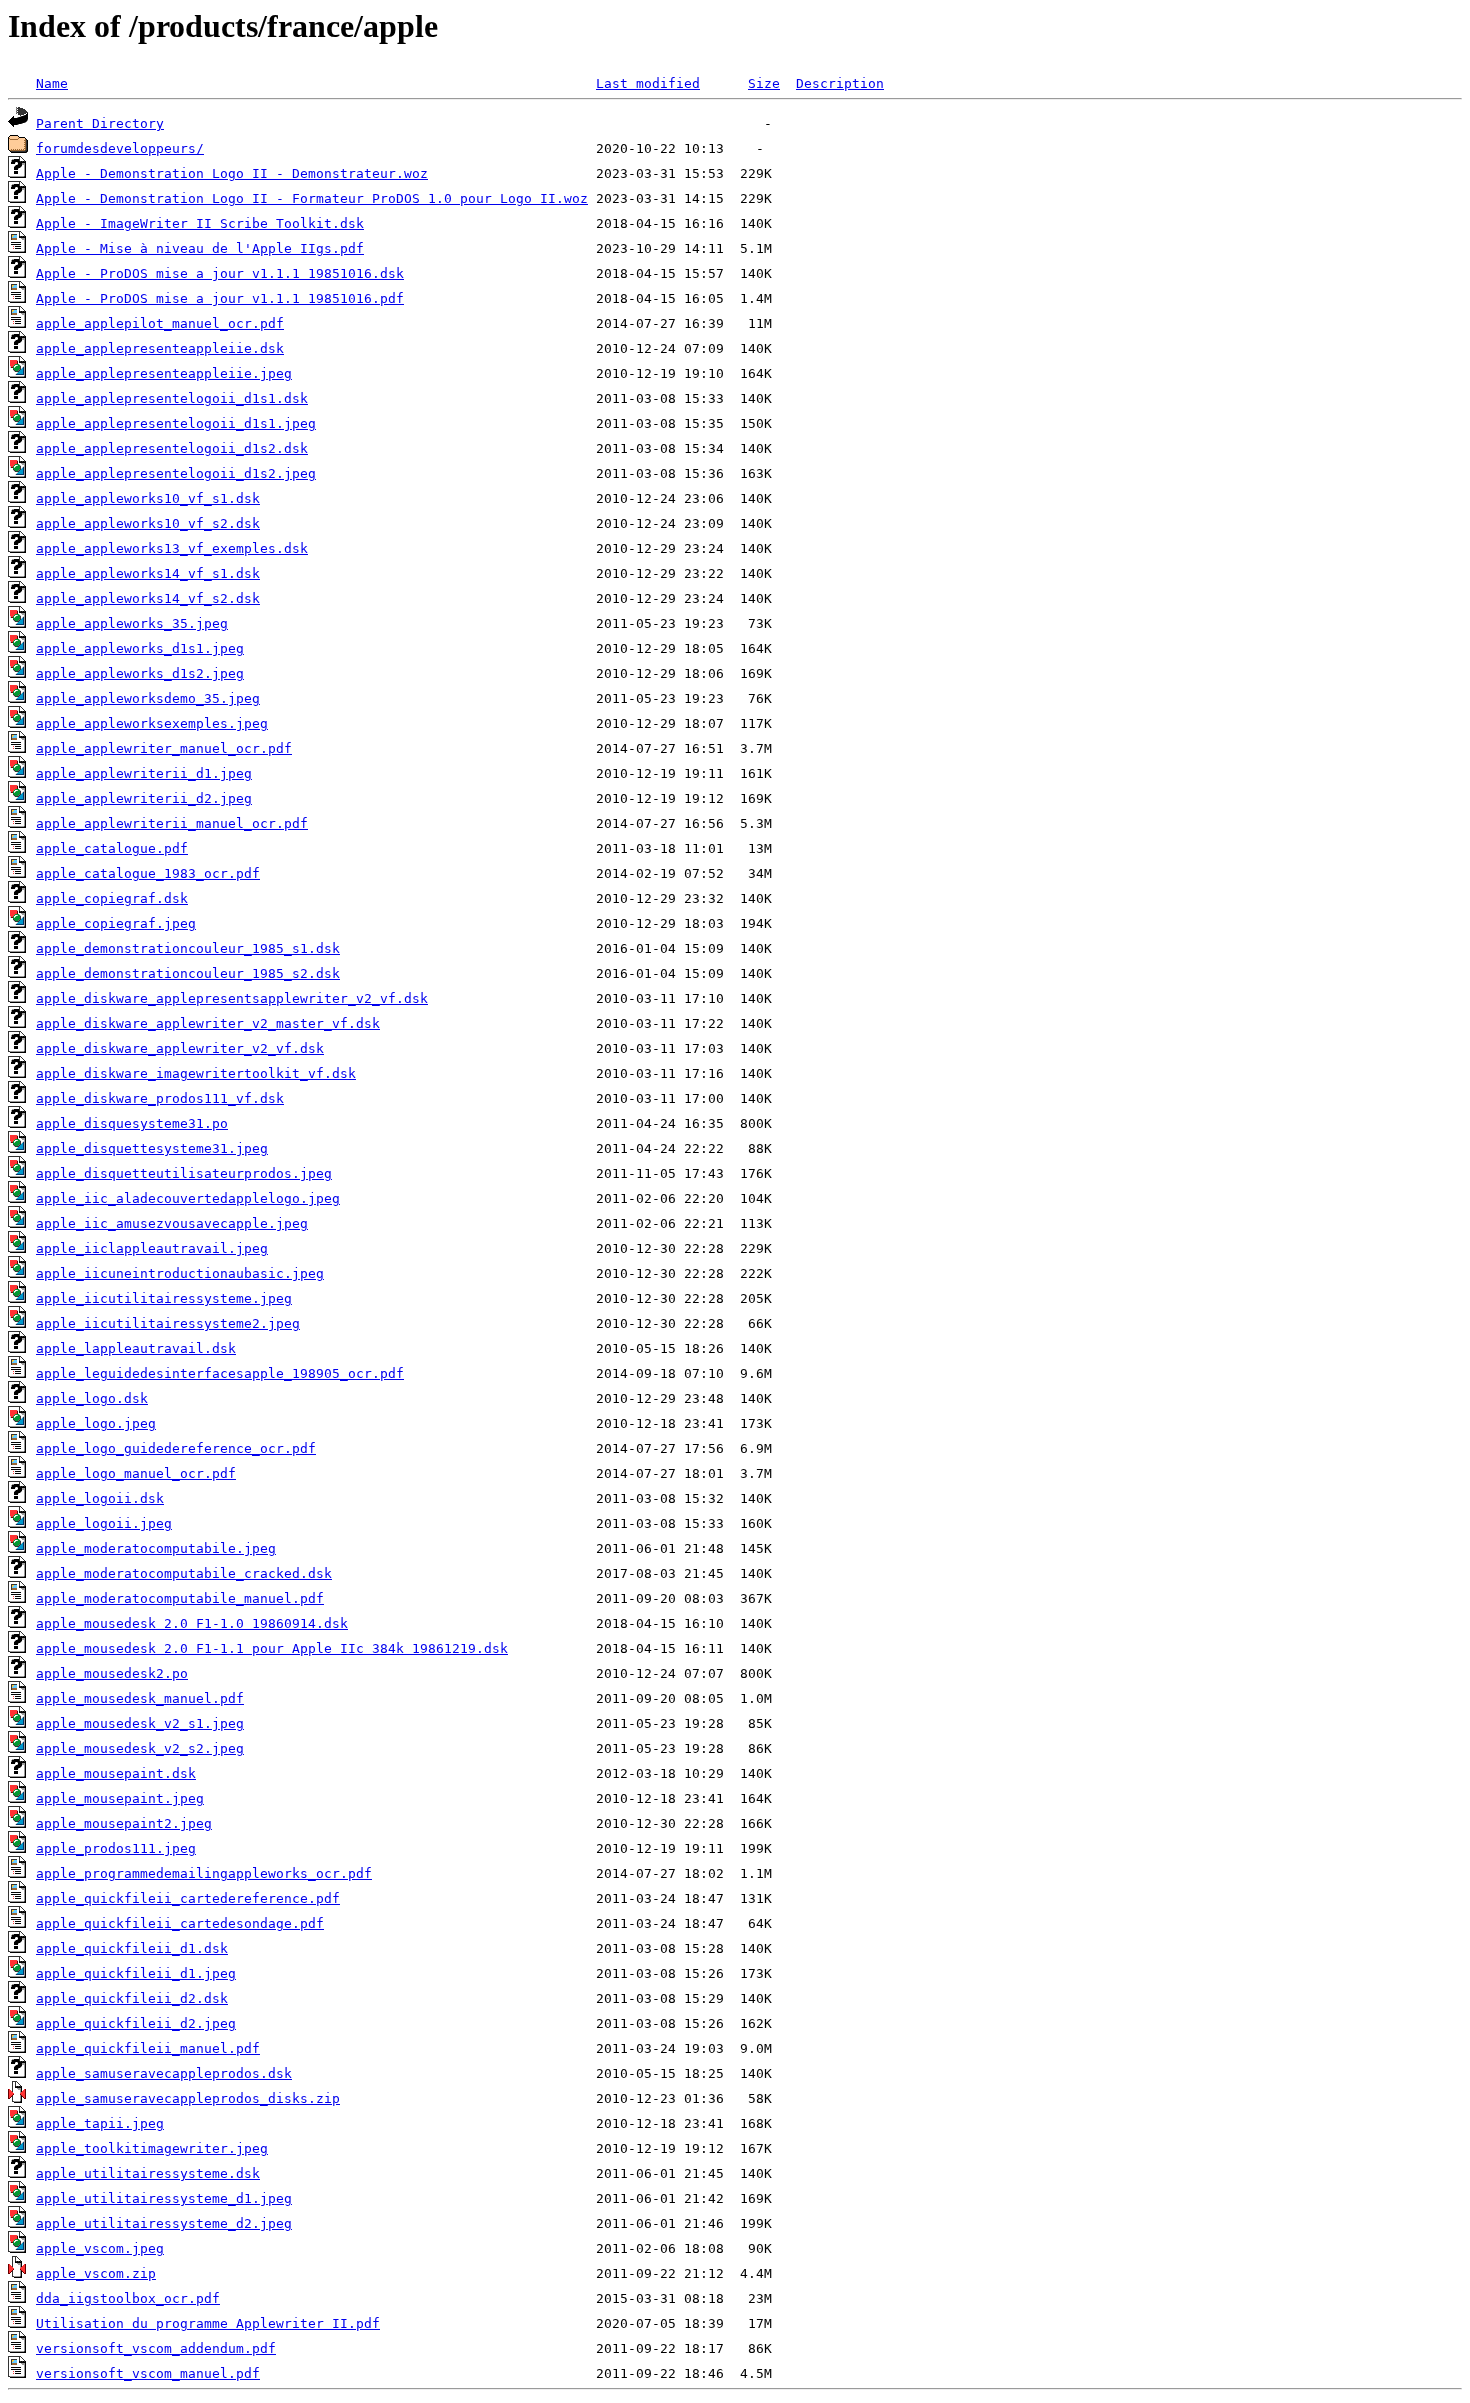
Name (52, 83)
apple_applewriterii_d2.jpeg (144, 798)
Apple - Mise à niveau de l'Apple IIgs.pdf (200, 248)
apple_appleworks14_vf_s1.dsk (148, 573)
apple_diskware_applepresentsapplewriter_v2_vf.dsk (232, 998)
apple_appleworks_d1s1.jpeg (140, 648)
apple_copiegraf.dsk (112, 898)
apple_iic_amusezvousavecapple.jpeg (172, 1223)
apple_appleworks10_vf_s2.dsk (148, 523)
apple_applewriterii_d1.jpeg (144, 773)
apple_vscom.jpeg (100, 2248)
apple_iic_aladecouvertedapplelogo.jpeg (188, 1198)
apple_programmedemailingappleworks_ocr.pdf (204, 1873)
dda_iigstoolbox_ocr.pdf (128, 2298)
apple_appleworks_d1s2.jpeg (140, 673)
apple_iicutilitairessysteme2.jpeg (168, 1323)
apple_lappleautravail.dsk (136, 1348)
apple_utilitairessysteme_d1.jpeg (164, 2198)
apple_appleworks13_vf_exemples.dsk (172, 548)
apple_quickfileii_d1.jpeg (136, 1973)
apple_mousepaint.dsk (116, 1773)
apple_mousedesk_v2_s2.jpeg (140, 1748)
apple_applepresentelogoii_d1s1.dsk (172, 398)
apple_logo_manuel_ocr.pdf (136, 1473)
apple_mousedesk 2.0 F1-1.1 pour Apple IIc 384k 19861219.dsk (272, 1648)
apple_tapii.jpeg (100, 2123)
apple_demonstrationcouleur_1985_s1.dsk (188, 948)
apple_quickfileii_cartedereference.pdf (188, 1898)
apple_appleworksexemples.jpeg (152, 723)
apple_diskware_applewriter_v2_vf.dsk (180, 1048)
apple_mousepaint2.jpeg (124, 1823)
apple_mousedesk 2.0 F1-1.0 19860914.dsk (192, 1623)
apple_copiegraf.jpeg (116, 923)
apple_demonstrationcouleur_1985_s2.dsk (188, 973)
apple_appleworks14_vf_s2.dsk (148, 598)
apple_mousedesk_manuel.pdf (140, 1698)
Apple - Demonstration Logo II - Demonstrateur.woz (232, 173)
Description (840, 83)
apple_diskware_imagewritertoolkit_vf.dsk (196, 1073)
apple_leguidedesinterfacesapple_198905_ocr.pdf (220, 1373)
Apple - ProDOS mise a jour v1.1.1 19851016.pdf (220, 298)
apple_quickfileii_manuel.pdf (148, 2048)
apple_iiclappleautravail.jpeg (152, 1248)
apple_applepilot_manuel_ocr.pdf (160, 323)
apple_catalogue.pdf (112, 848)
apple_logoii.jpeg (104, 1523)
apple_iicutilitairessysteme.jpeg (164, 1298)
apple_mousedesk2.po (112, 1673)
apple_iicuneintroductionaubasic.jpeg (180, 1273)
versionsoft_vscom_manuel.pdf (148, 2373)
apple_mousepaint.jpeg (120, 1798)
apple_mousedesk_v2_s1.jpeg (140, 1723)
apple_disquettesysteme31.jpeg (152, 1148)
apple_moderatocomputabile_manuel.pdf (180, 1598)
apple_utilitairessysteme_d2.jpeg (164, 2223)
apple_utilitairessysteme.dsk (148, 2173)
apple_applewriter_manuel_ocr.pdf (164, 748)
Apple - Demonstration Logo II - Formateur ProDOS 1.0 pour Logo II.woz (312, 198)
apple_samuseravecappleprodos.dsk (164, 2073)
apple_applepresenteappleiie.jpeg (164, 373)
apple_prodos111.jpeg (116, 1848)
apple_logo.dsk (92, 1398)
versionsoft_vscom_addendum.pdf (156, 2348)
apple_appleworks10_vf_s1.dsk (148, 498)
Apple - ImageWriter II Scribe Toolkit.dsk (200, 223)
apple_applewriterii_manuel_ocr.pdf (172, 823)
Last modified (648, 83)
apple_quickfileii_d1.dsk (132, 1948)
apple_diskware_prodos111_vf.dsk (160, 1098)
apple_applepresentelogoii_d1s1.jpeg (176, 423)
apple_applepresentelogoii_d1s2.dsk (172, 448)
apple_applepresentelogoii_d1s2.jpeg (176, 473)
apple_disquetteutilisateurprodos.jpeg (184, 1173)
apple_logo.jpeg (96, 1423)
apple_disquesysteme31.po (132, 1123)
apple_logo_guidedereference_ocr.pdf (176, 1448)
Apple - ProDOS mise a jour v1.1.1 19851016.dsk (220, 273)
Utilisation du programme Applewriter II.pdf (208, 2323)
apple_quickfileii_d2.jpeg (136, 2023)
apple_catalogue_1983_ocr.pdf (148, 873)
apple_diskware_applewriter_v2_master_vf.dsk (208, 1023)
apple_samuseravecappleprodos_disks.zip (188, 2098)
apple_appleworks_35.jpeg (132, 623)
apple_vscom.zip (96, 2273)
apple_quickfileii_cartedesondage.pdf (180, 1923)
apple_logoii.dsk (100, 1498)
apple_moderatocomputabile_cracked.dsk (184, 1573)
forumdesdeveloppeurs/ (120, 148)
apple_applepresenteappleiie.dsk (160, 348)
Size (764, 83)
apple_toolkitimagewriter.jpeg (152, 2148)
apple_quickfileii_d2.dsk (132, 1998)
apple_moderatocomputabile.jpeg (156, 1548)
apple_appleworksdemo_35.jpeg (148, 698)
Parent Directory (100, 123)
